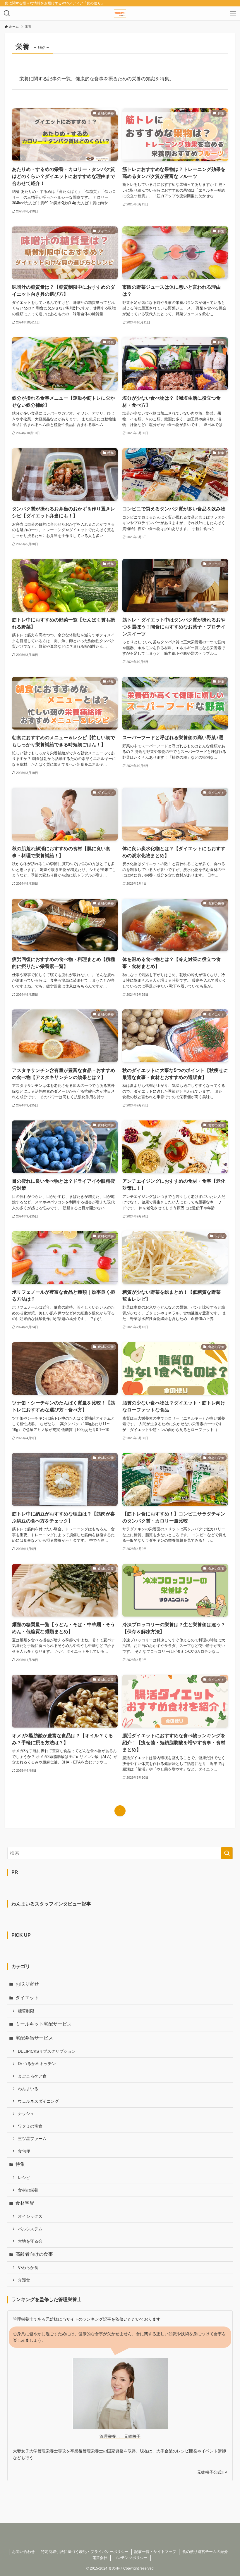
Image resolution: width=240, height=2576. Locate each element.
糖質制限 (26, 2011)
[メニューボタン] (233, 13)
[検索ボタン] (7, 13)
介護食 (24, 2280)
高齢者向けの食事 (34, 2254)
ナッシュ (26, 2114)
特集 (20, 2164)
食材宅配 (25, 2203)
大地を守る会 (30, 2241)
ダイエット (27, 1998)
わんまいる (28, 2089)
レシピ (24, 2177)
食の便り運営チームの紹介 (205, 2552)
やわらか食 (28, 2267)
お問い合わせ (23, 2552)
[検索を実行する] (227, 1853)
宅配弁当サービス (34, 2038)
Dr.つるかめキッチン (37, 2064)
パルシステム (30, 2229)
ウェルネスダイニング (38, 2101)
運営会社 (100, 2558)
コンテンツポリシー (130, 2558)
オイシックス (30, 2216)
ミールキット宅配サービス (44, 2024)
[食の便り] (120, 13)
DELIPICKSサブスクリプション (47, 2051)
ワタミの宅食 (30, 2126)
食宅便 (24, 2151)
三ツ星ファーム (32, 2139)
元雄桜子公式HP (212, 2472)
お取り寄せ (27, 1984)
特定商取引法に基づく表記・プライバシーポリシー (85, 2552)
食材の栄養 (28, 2190)
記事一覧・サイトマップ (155, 2552)
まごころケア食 (32, 2076)
